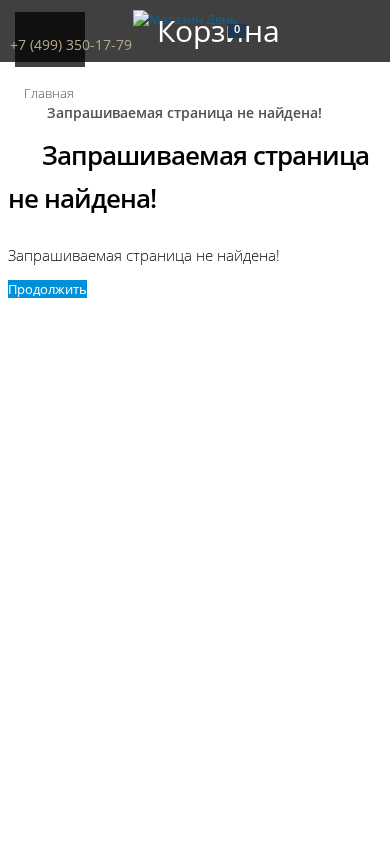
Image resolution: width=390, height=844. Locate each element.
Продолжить (47, 289)
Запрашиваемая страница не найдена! (184, 112)
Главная (49, 93)
